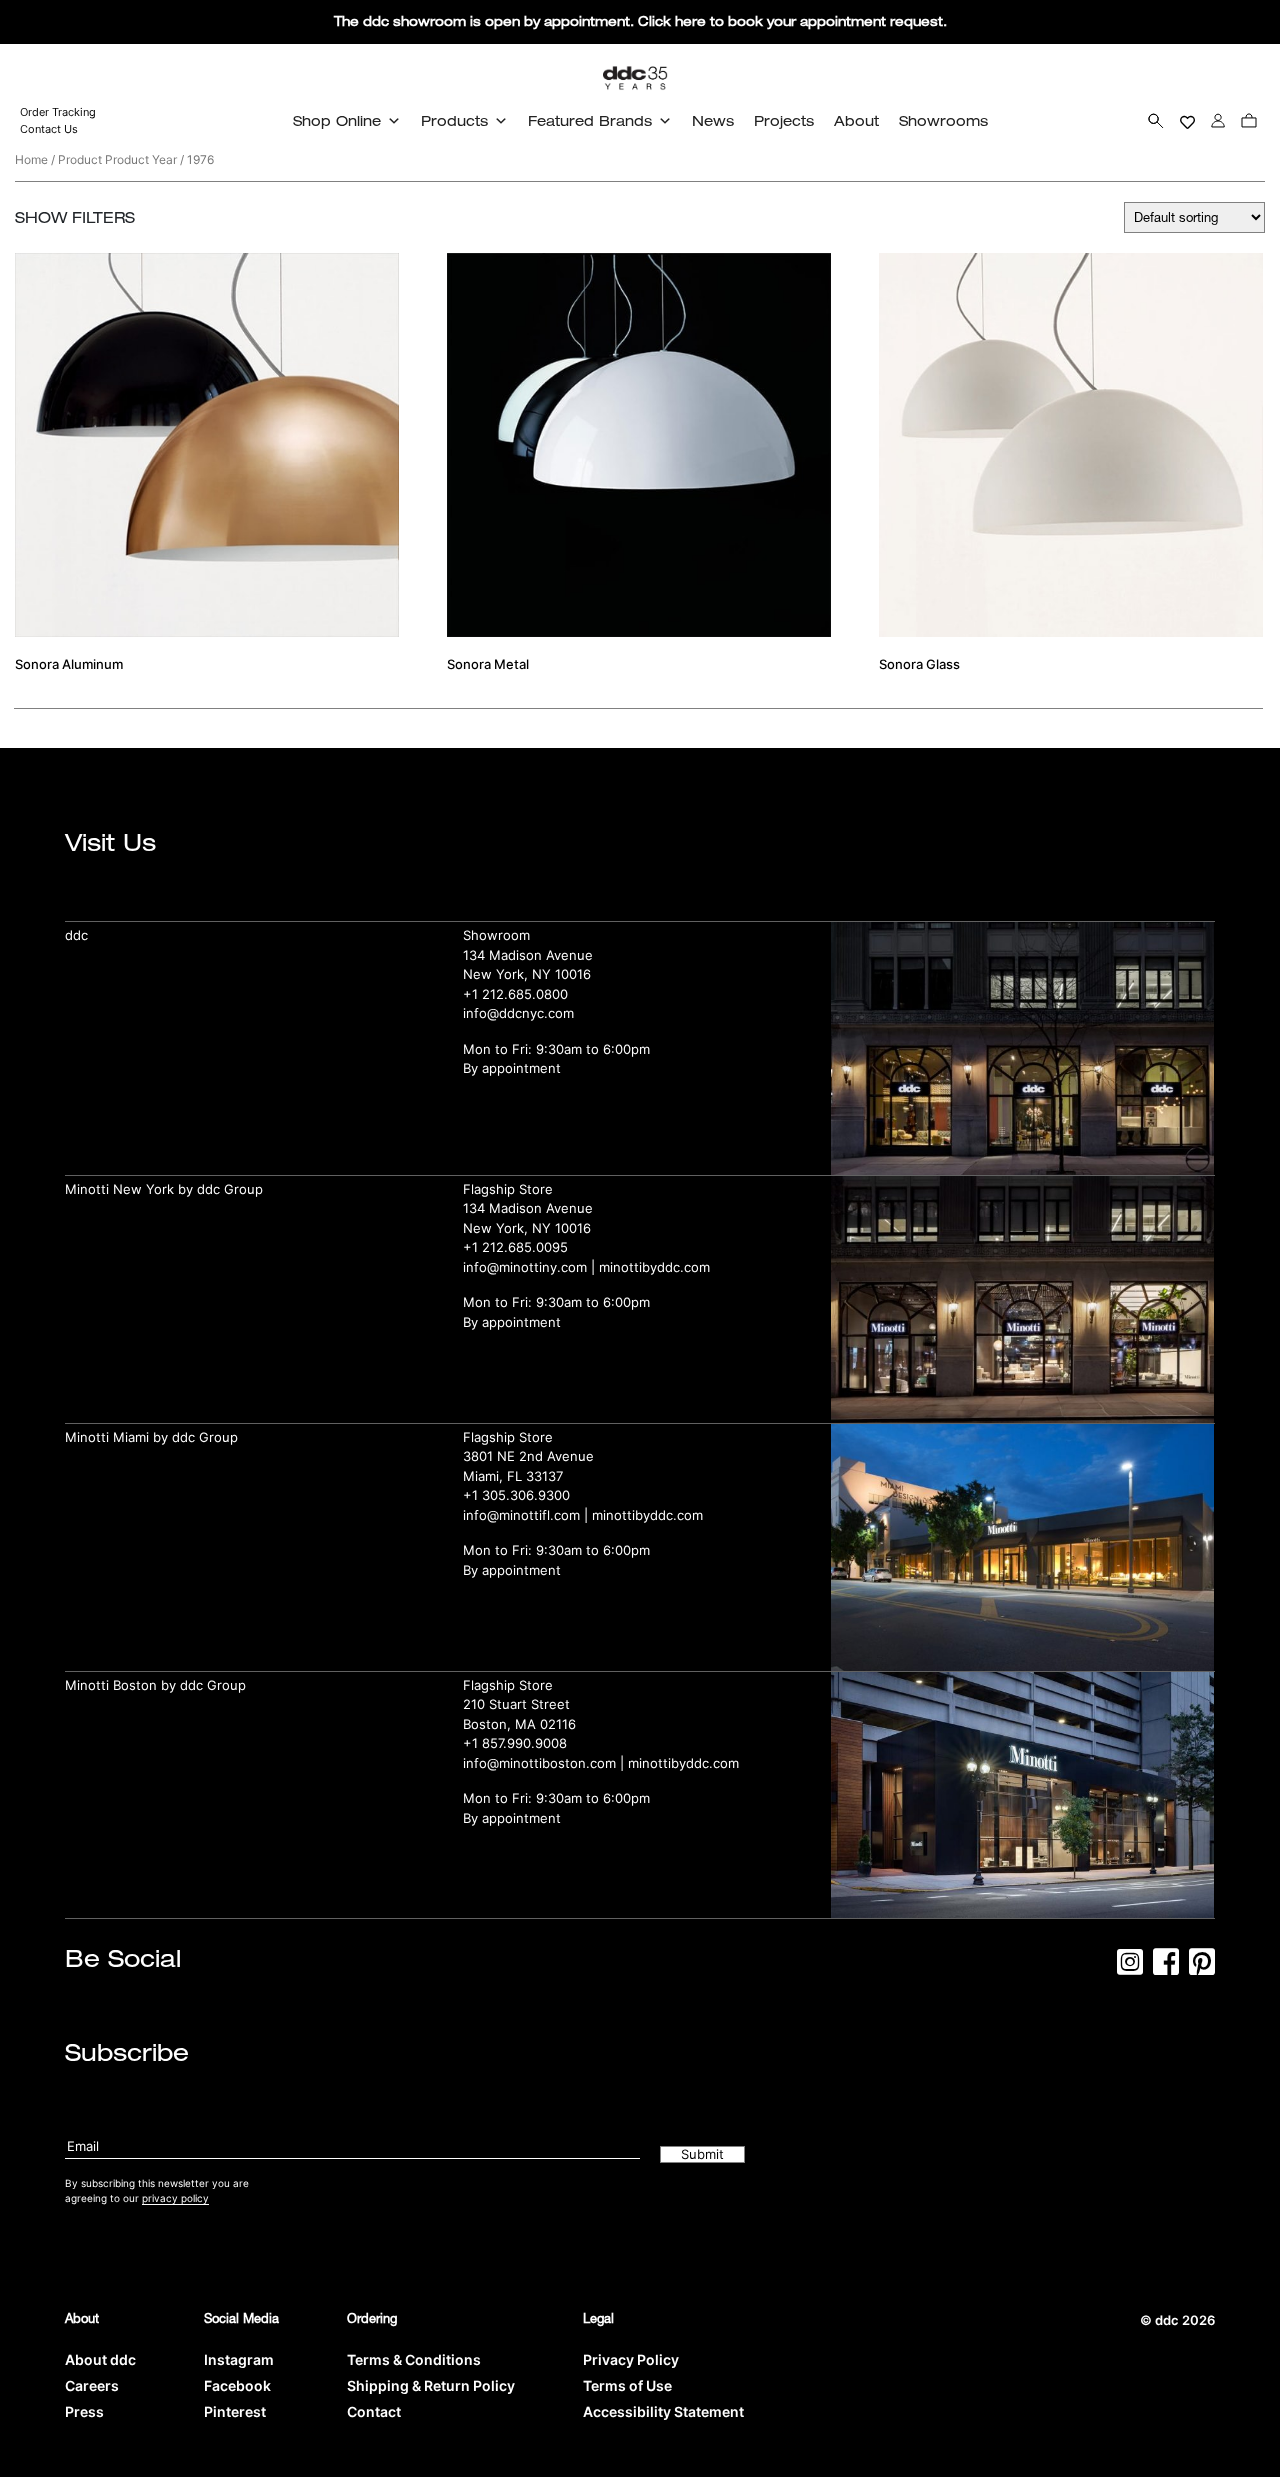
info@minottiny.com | (531, 1267)
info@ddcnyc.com (518, 1013)
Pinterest (235, 2411)
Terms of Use (627, 2385)
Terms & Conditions (414, 2359)
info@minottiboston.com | (545, 1763)
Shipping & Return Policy (431, 2385)
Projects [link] (784, 120)
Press (84, 2411)
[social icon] (1130, 1968)
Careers (92, 2385)
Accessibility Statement (663, 2411)
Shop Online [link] (337, 120)
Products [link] (454, 120)
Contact (374, 2411)
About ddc (100, 2359)
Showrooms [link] (943, 120)
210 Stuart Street (516, 1704)
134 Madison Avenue (528, 955)
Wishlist (1187, 120)
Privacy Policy (631, 2359)
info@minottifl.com (521, 1515)
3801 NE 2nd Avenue (528, 1456)
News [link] (713, 120)
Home (31, 159)
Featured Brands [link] (590, 120)
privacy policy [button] (175, 2198)
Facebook (237, 2385)
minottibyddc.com (654, 1267)
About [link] (856, 120)
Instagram (239, 2359)
